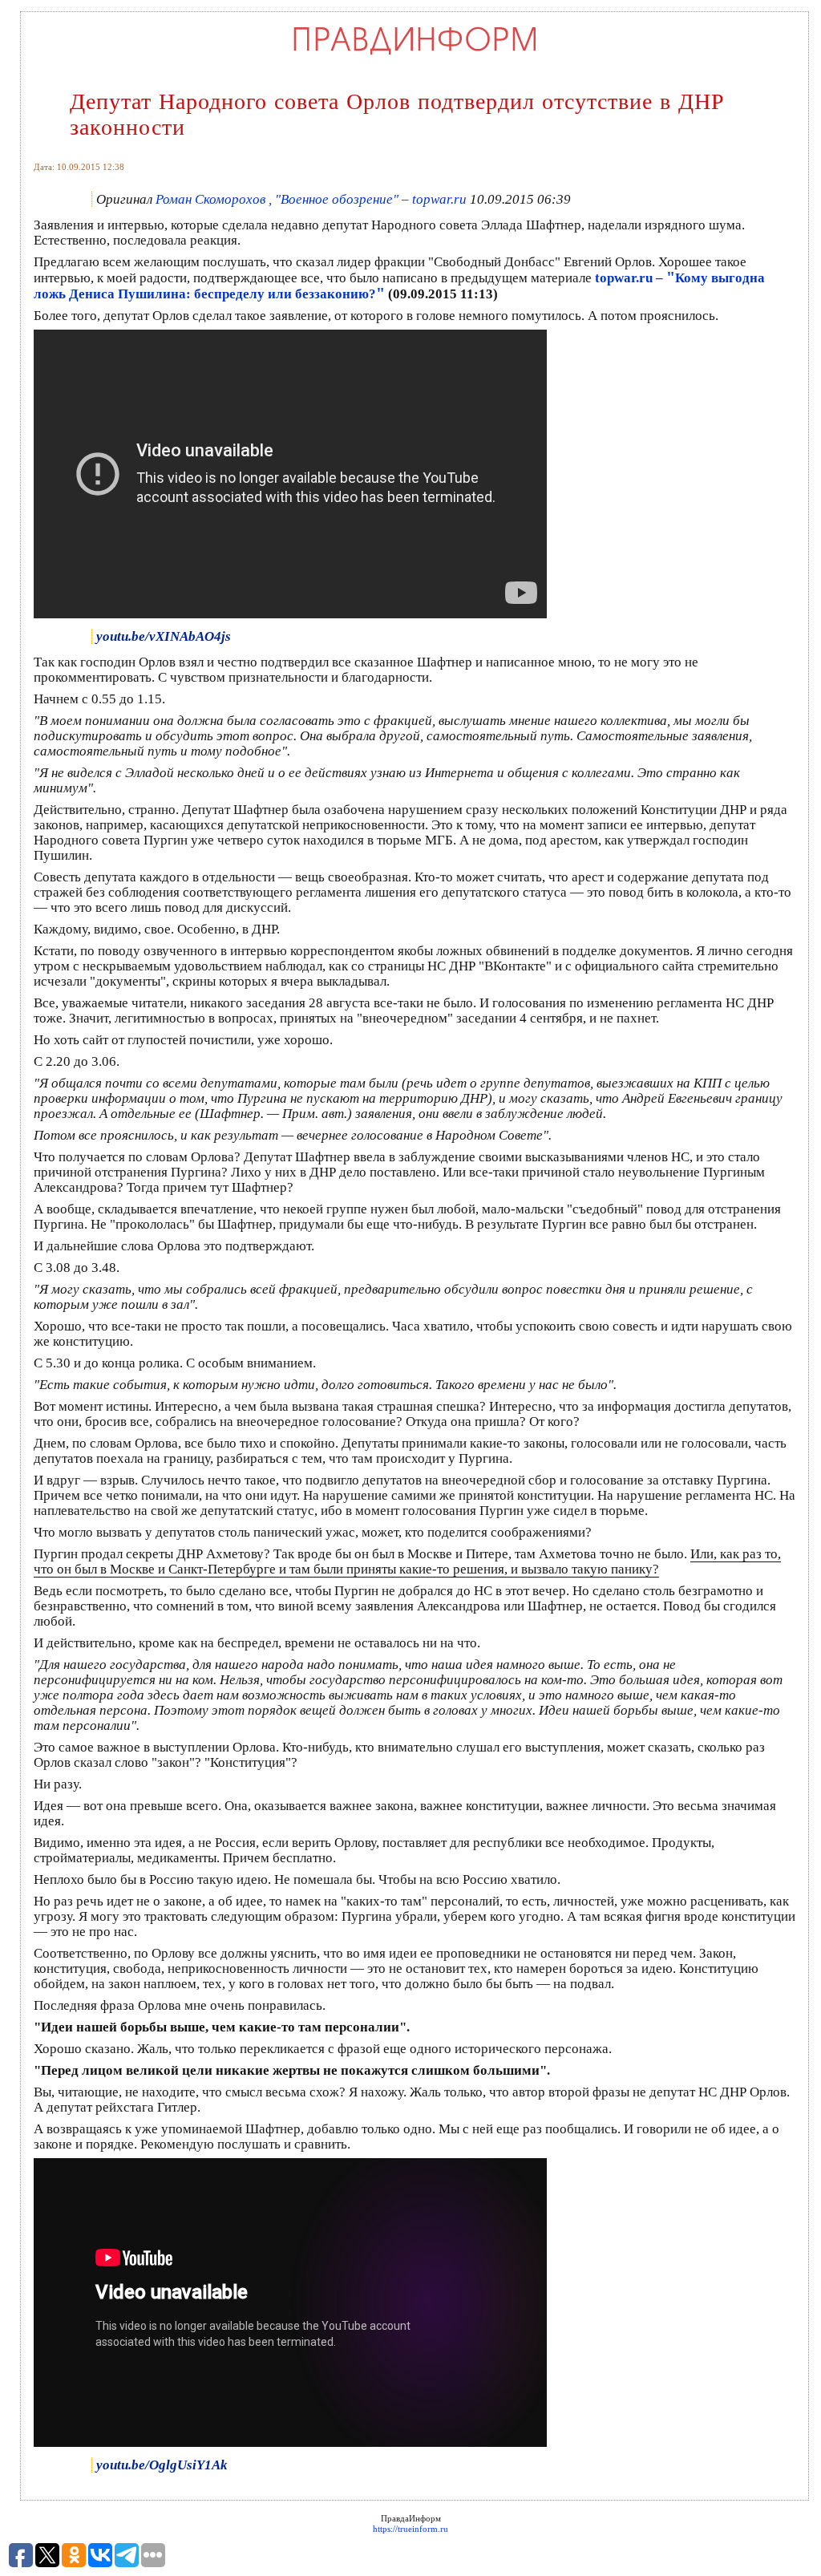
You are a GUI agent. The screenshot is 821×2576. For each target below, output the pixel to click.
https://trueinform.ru (410, 2529)
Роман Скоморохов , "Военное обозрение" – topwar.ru (311, 199)
